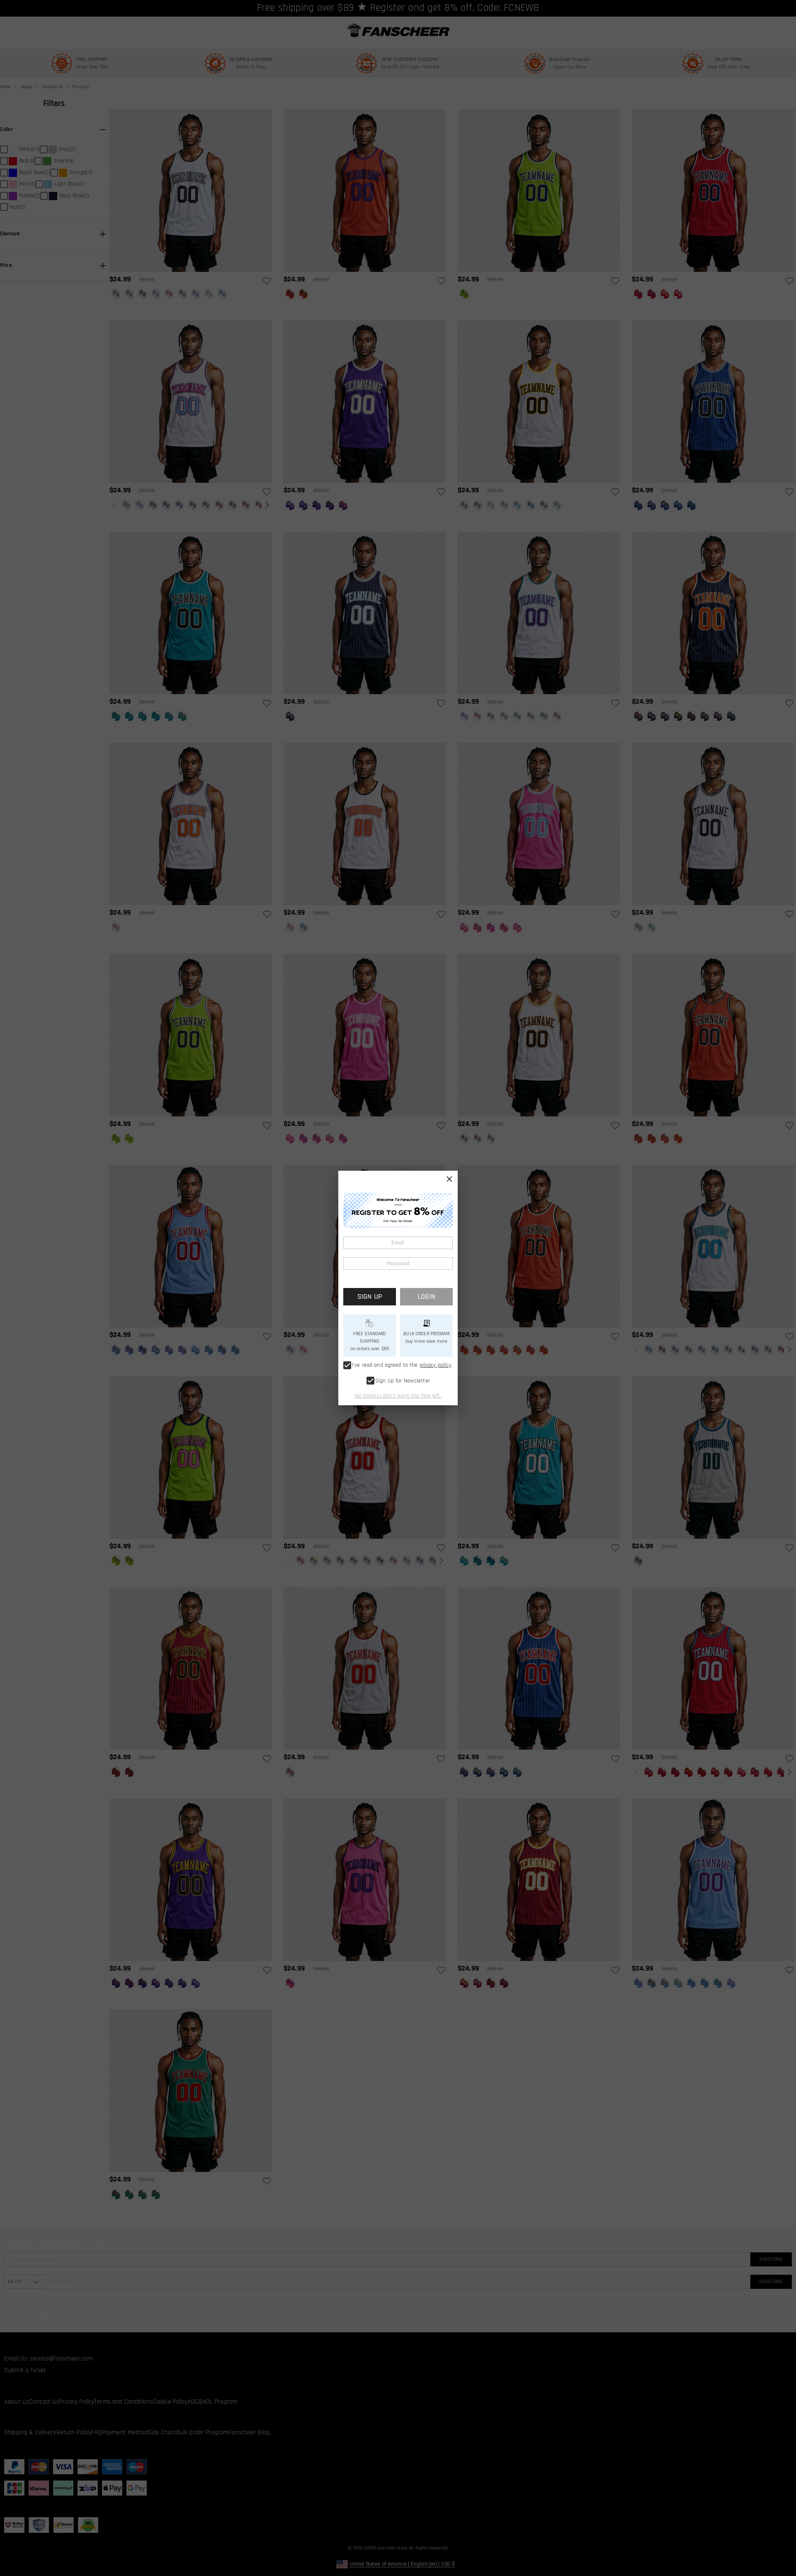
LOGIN (426, 1296)
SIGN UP (370, 1296)
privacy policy (436, 1365)
